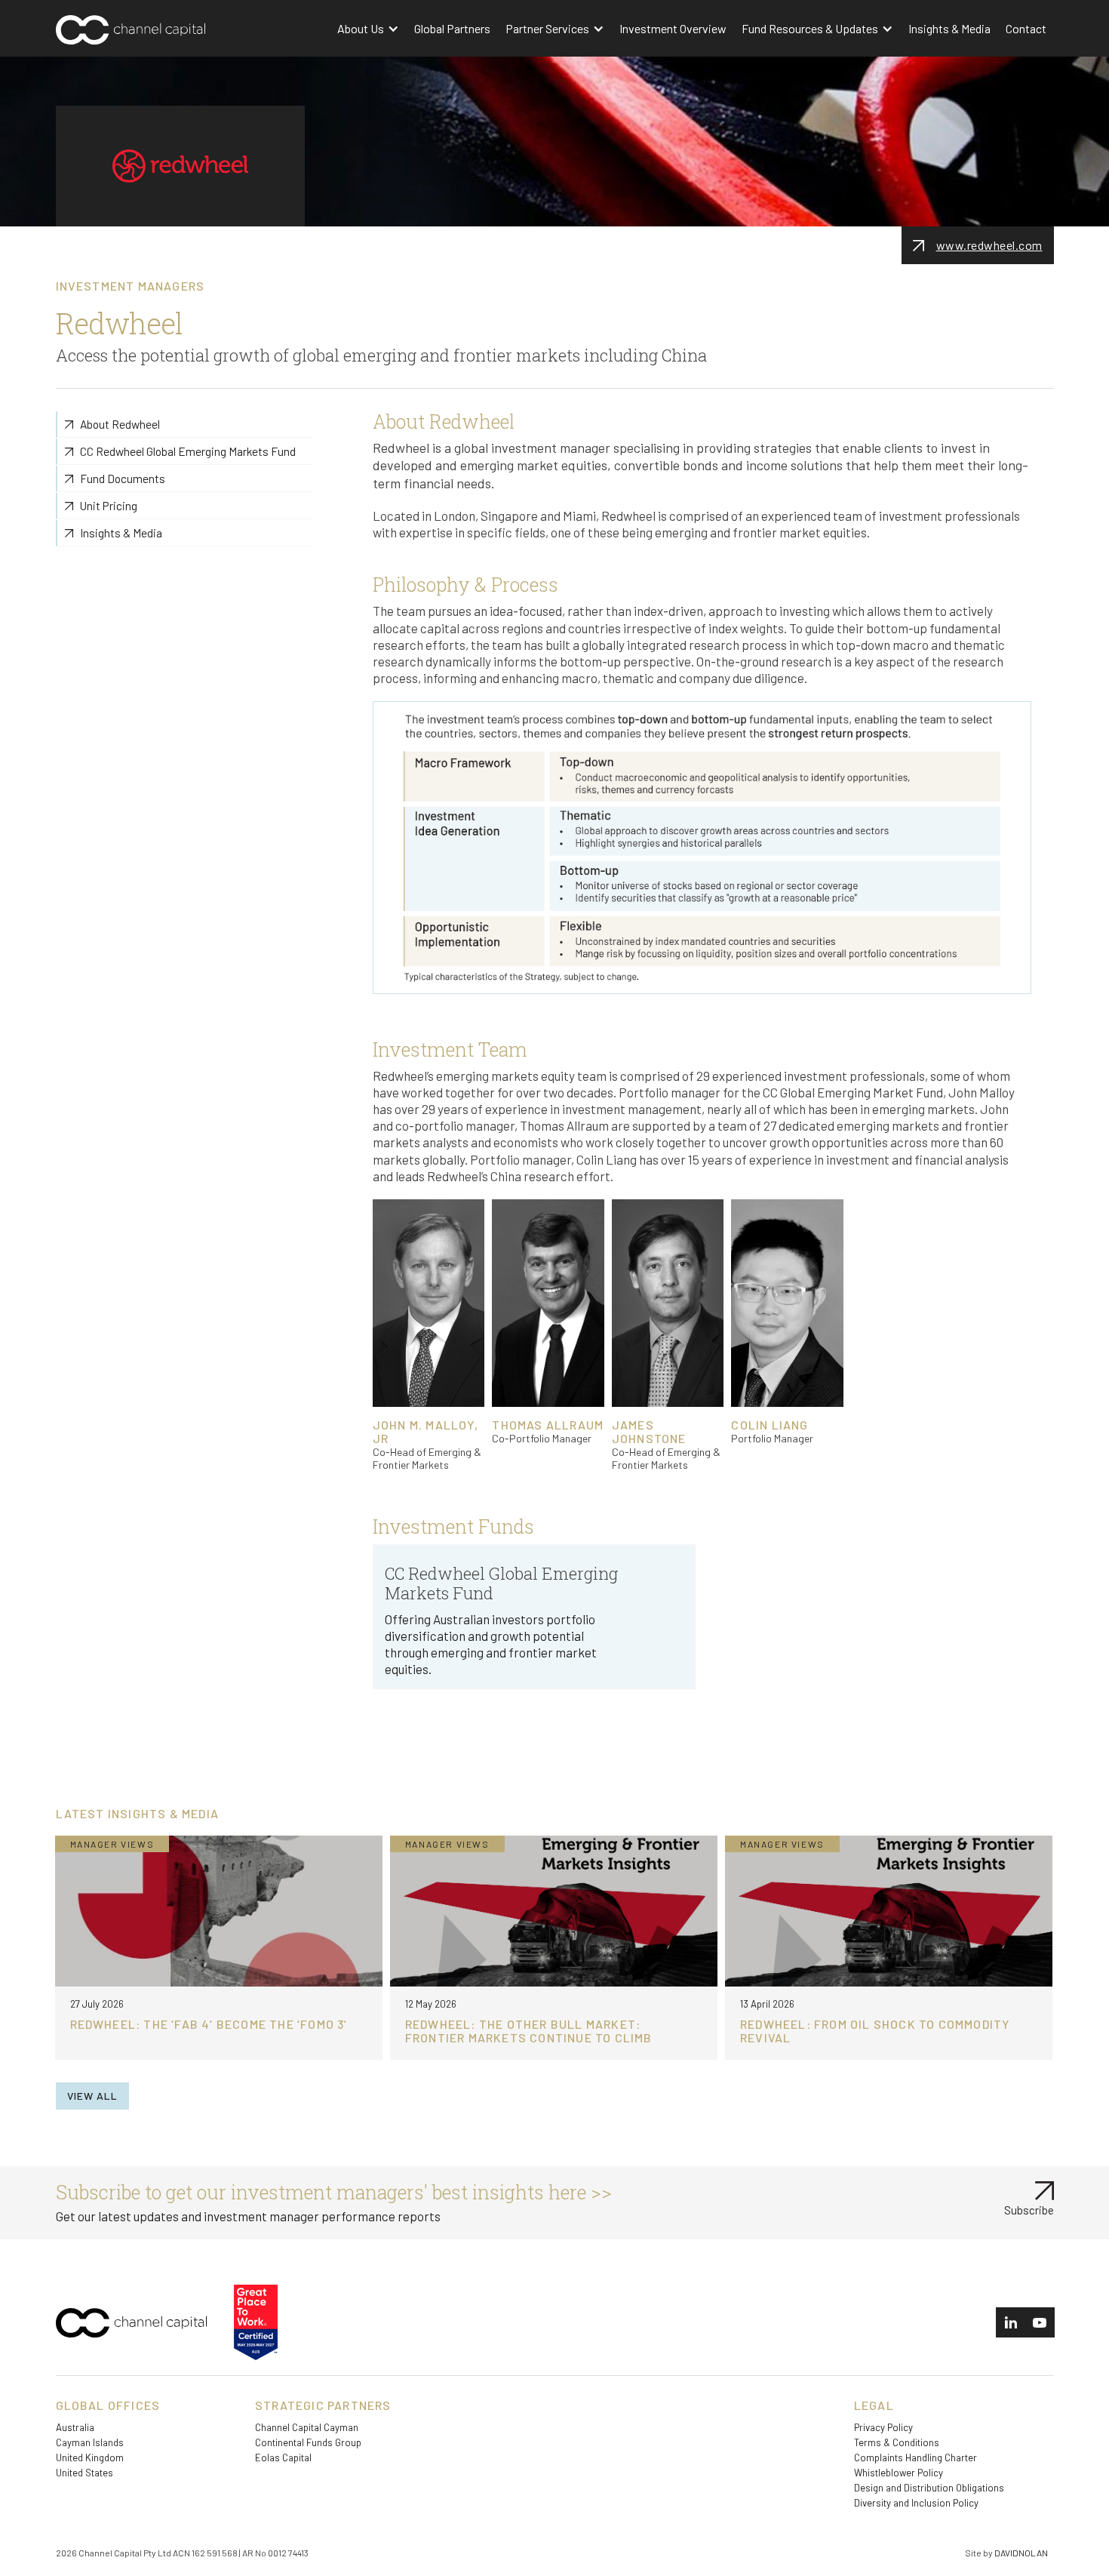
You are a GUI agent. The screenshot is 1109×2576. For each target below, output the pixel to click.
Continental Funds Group (308, 2442)
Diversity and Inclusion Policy (916, 2503)
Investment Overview (673, 28)
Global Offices (108, 2405)
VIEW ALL (92, 2096)
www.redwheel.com (989, 245)
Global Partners (452, 28)
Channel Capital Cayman (307, 2427)
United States (84, 2473)
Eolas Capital (283, 2458)
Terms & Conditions (897, 2442)
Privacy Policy (883, 2427)
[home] (160, 34)
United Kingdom (90, 2458)
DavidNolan (1021, 2553)
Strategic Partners (323, 2405)
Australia (75, 2427)
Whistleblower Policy (899, 2473)
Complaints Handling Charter (915, 2458)
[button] (368, 28)
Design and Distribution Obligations (929, 2488)
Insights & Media (949, 28)
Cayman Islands (90, 2442)
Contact (1026, 28)
